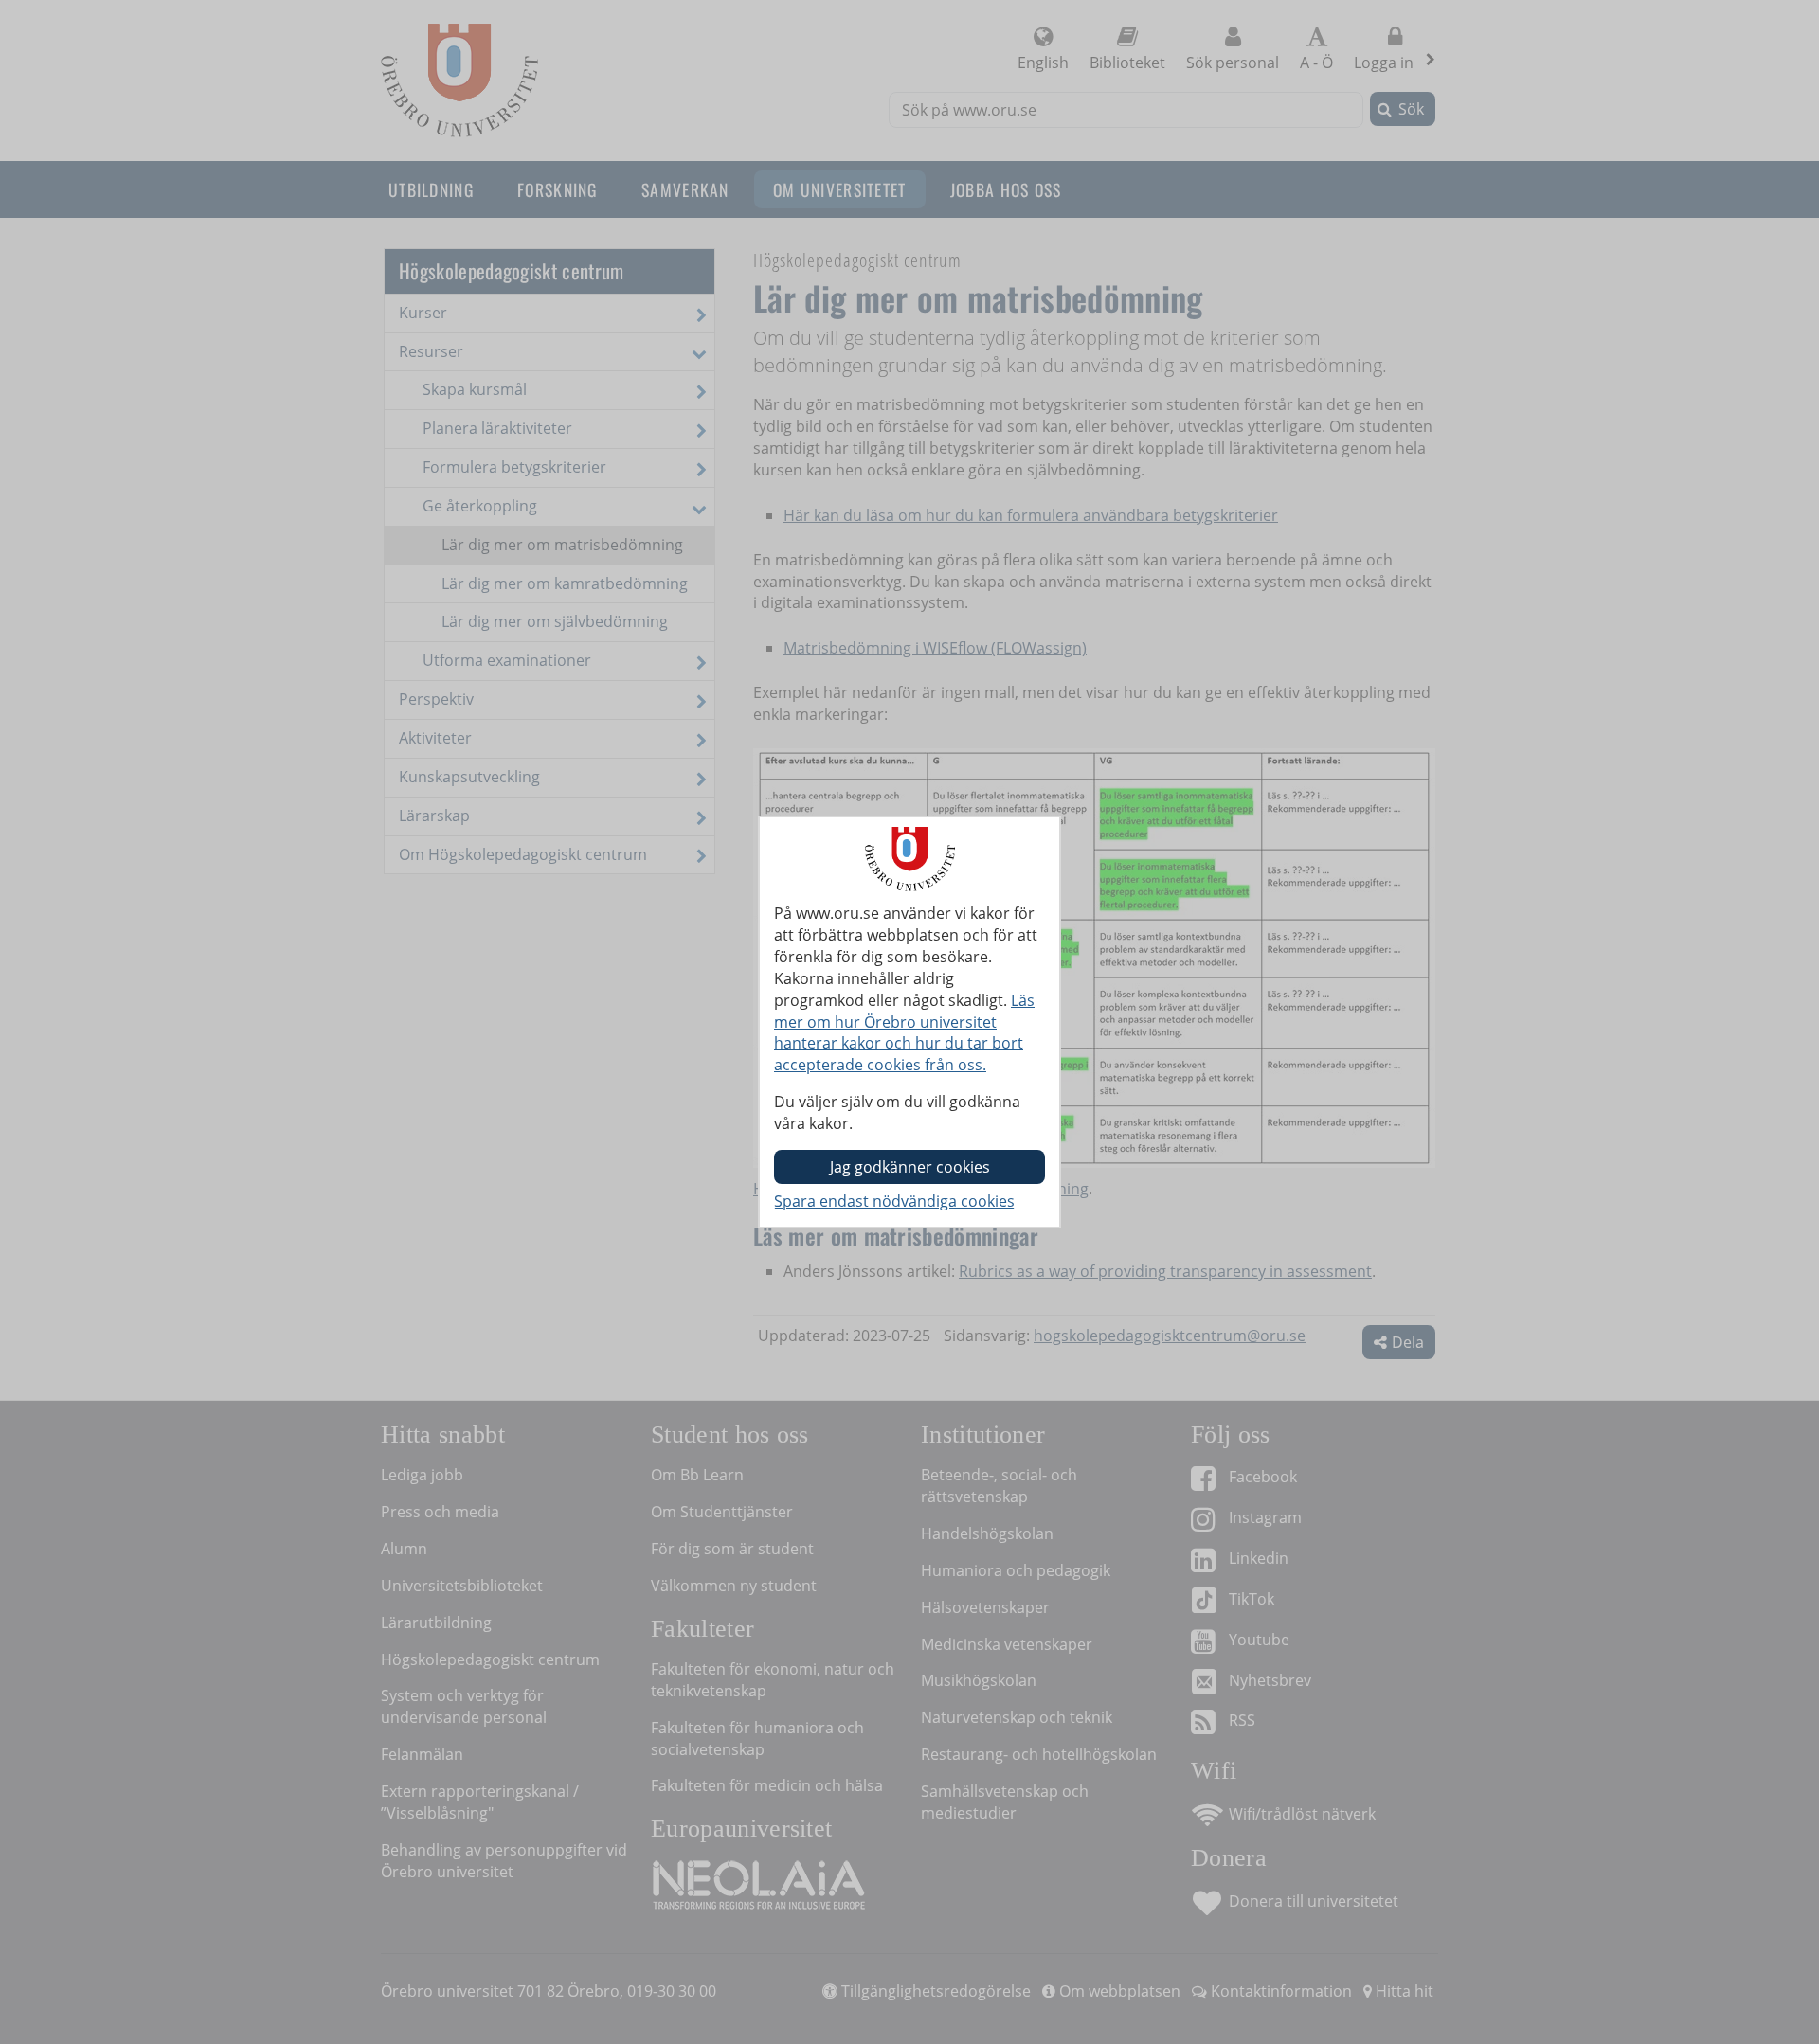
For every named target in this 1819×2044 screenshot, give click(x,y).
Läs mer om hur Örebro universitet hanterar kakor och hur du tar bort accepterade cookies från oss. (904, 1033)
